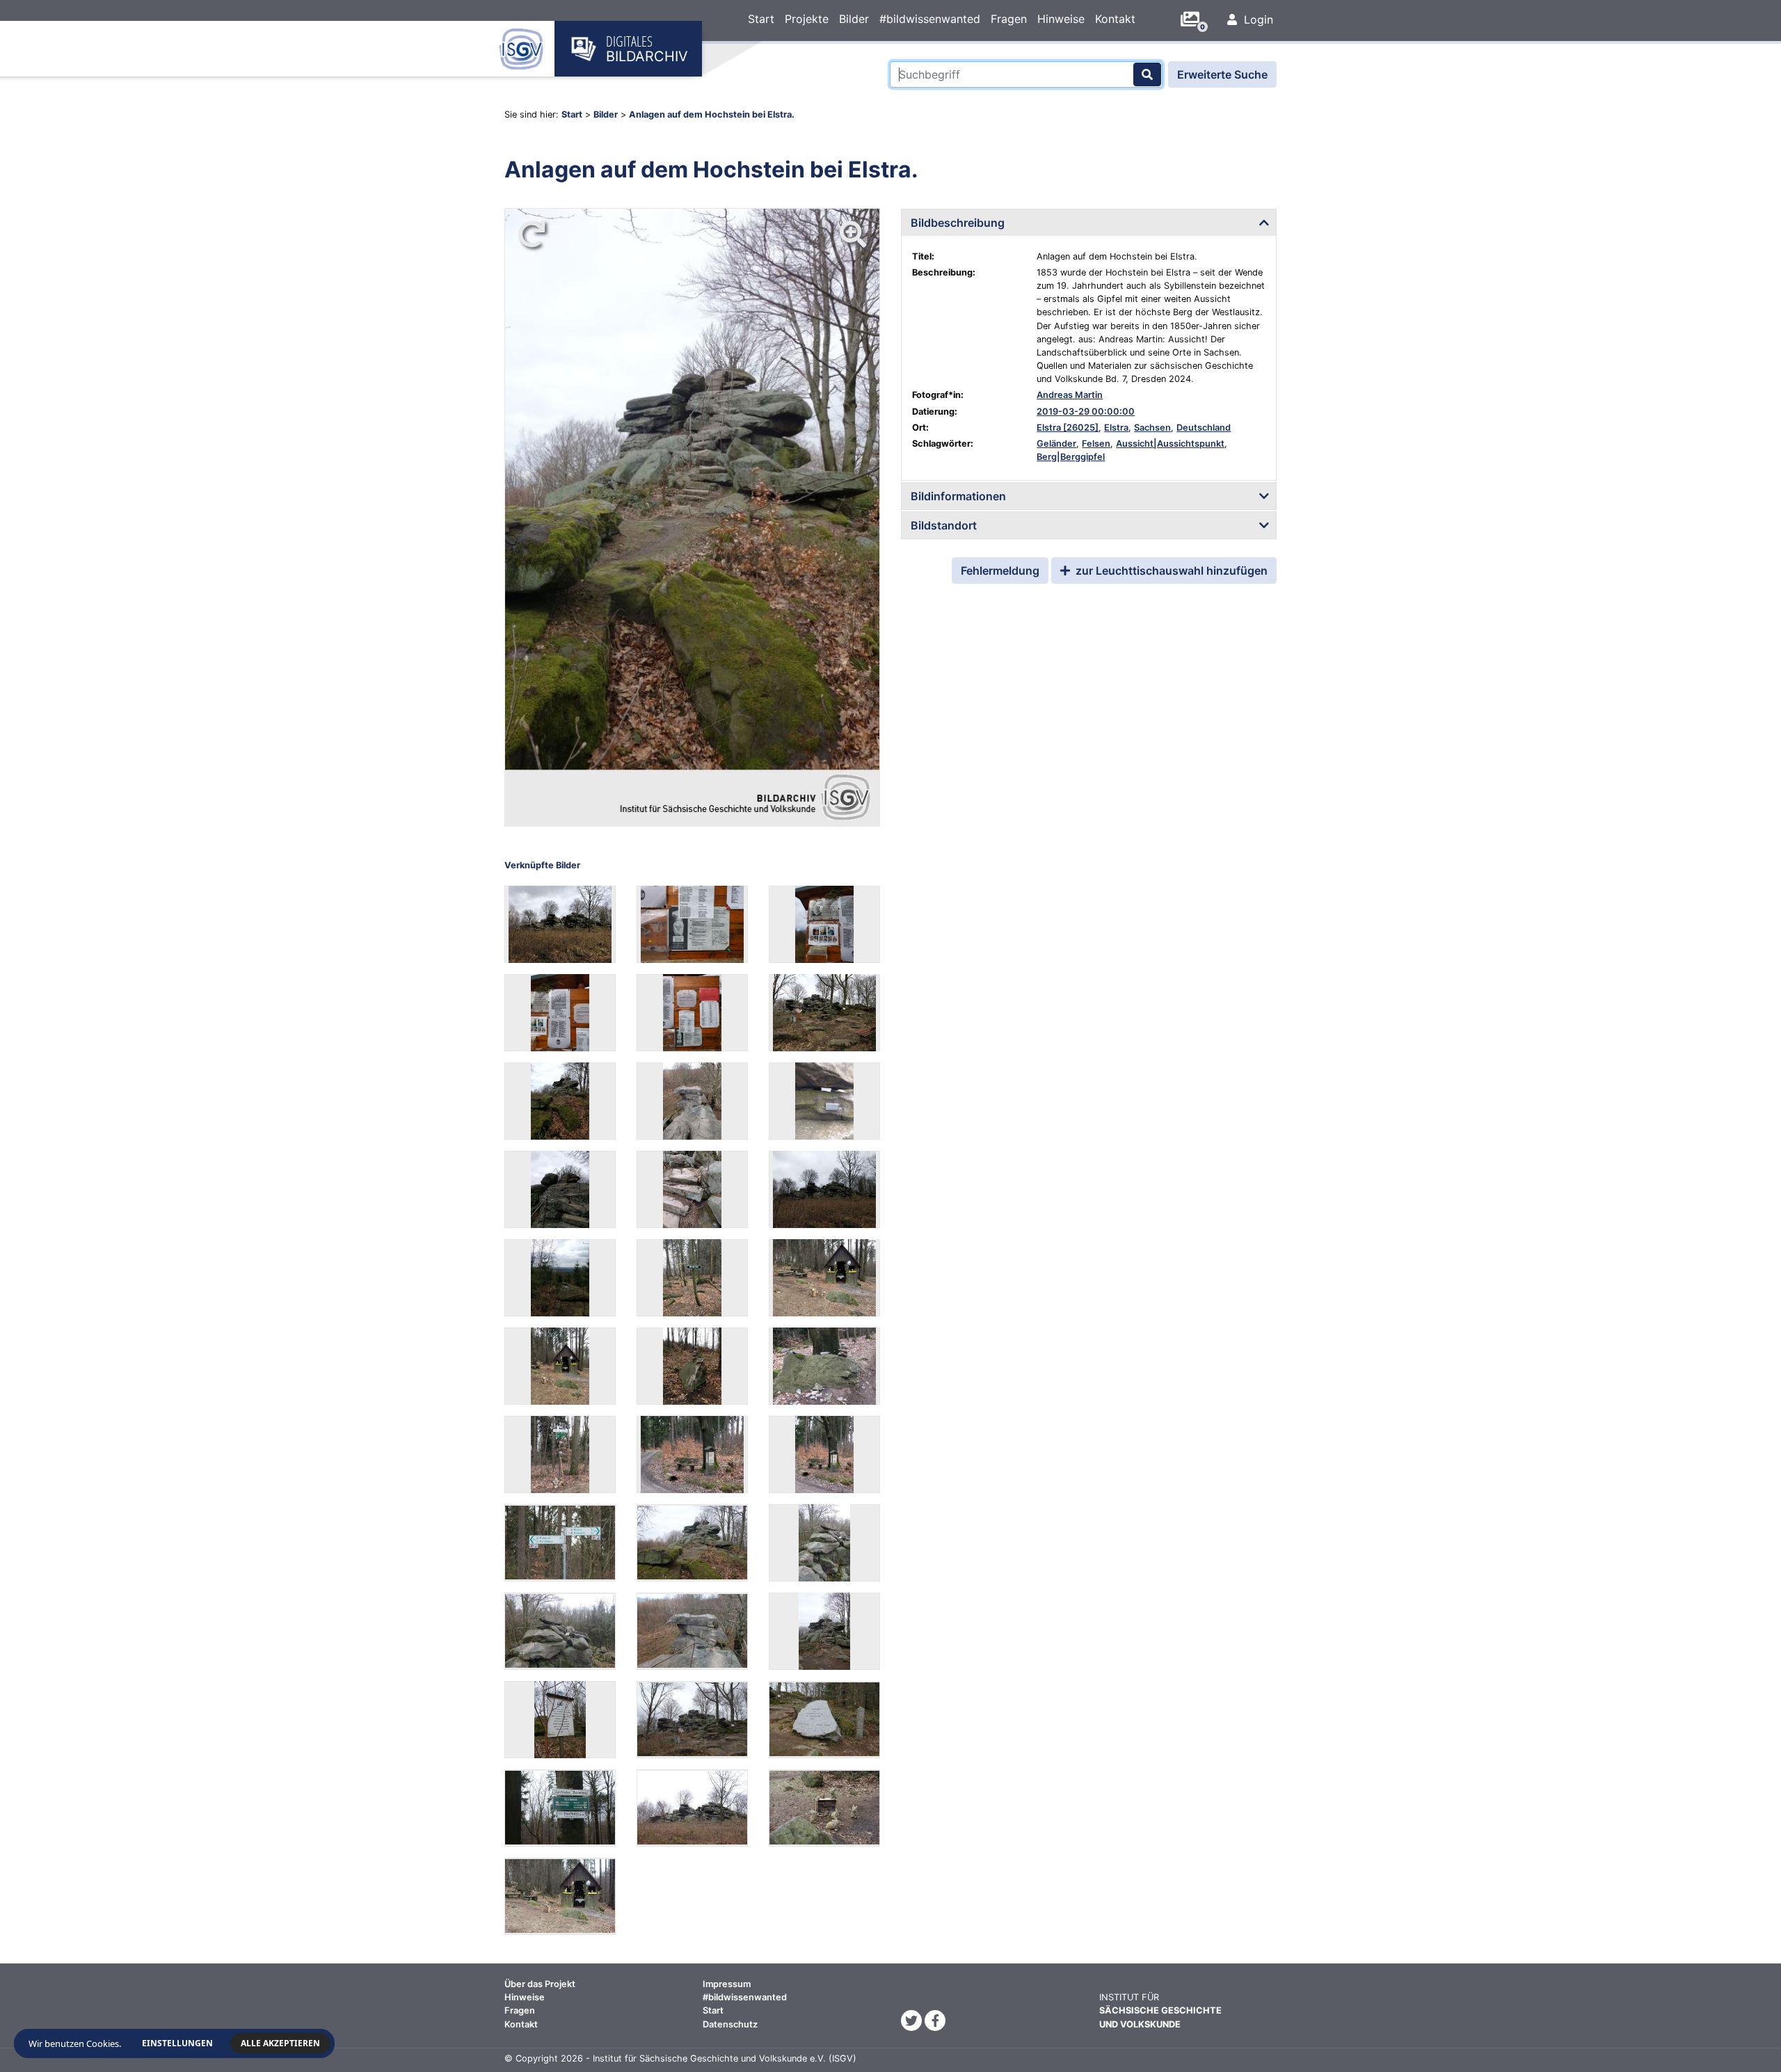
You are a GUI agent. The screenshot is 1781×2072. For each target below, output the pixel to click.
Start (761, 19)
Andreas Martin (1070, 395)
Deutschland (1204, 428)
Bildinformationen (958, 496)
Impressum (727, 1984)
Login (1257, 19)
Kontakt (1115, 19)
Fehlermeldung (1000, 571)
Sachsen (1152, 428)
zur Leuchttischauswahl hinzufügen (1170, 571)
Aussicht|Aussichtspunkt (1170, 444)
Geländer (1056, 444)
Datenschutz (730, 2024)
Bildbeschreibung (958, 223)
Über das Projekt (540, 1984)
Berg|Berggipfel (1071, 457)
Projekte (807, 19)
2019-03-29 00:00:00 (1086, 412)
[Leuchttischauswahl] (1195, 19)
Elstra (1116, 428)
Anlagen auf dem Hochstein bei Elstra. (712, 114)
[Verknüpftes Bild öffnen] (560, 924)
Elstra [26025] (1068, 428)
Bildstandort (944, 525)
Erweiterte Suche (1222, 74)
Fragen (1009, 19)
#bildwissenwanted (930, 19)
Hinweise (1061, 19)
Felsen (1096, 444)
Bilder (854, 19)
